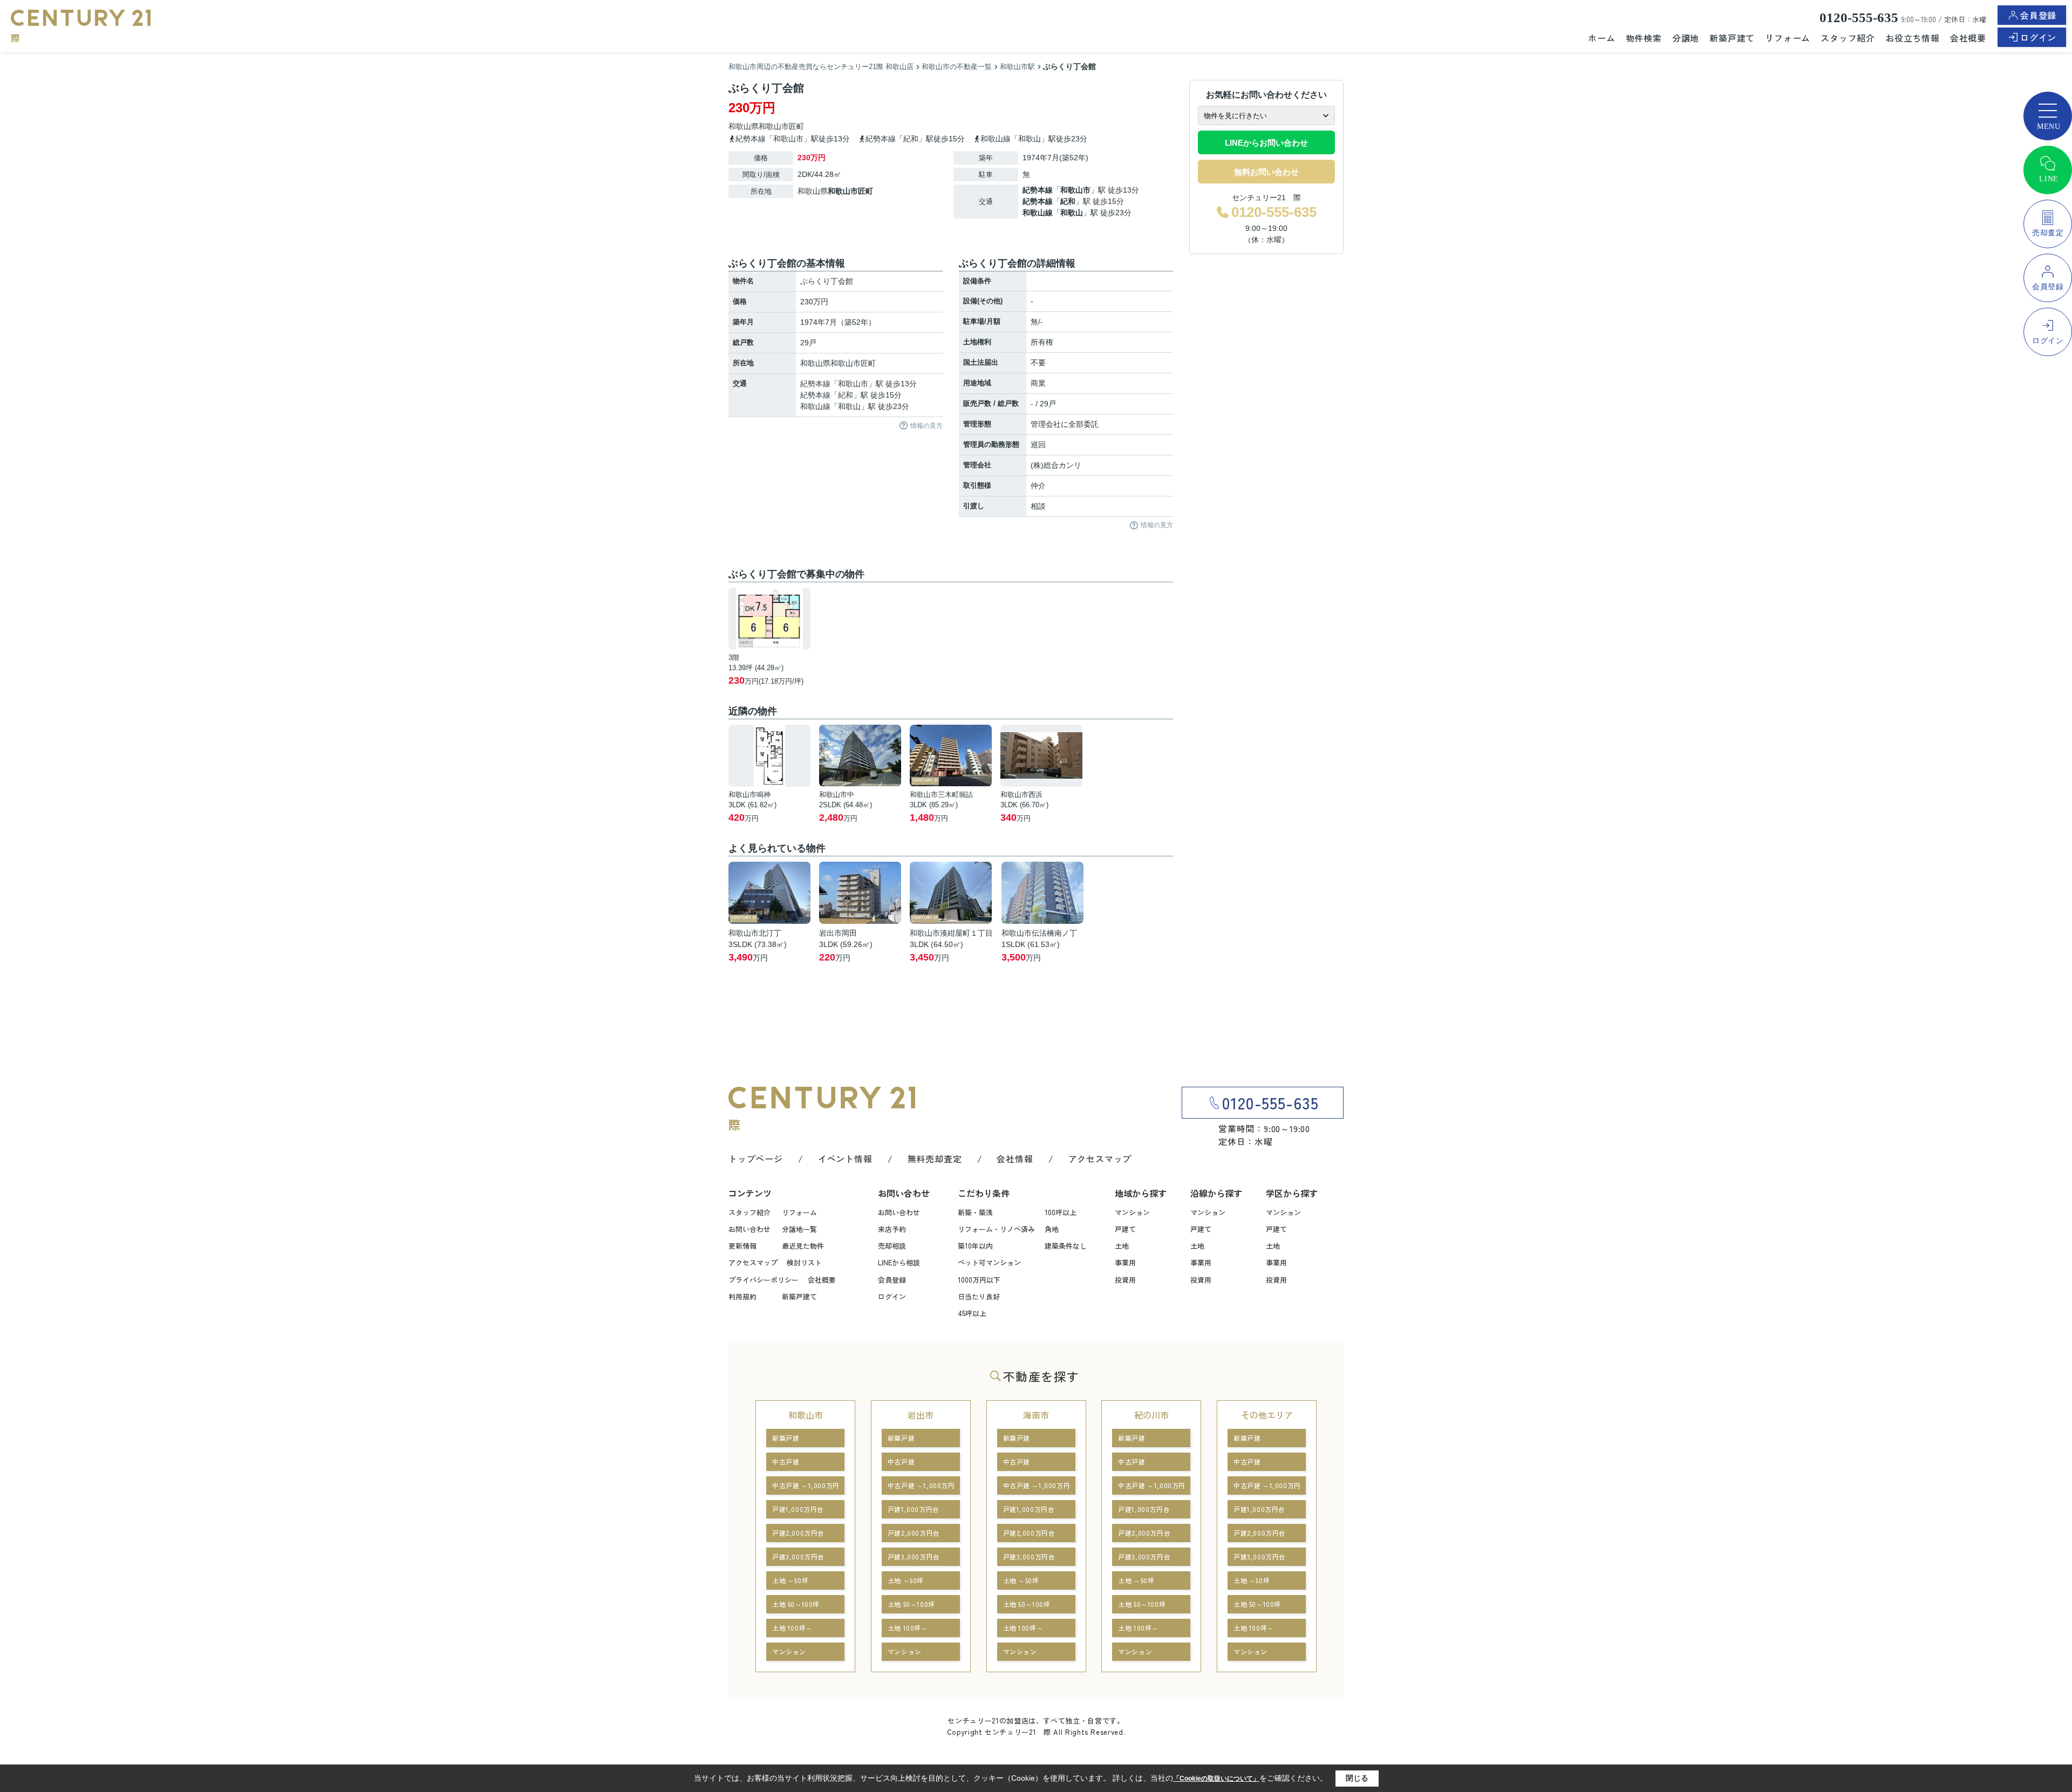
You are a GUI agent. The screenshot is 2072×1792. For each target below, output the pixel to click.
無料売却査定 (935, 1159)
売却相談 (892, 1246)
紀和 (1068, 201)
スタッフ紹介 (1848, 38)
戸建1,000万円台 (798, 1509)
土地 (1122, 1246)
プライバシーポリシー (764, 1280)
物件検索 (1644, 38)
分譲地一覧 (799, 1229)
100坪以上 (1061, 1212)
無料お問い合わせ (1266, 172)
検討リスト (804, 1262)
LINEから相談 (899, 1262)
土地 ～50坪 (790, 1580)
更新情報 (742, 1246)
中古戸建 (786, 1461)
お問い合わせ (749, 1229)
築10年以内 (975, 1246)
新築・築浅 (975, 1212)
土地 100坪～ (792, 1628)
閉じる (1357, 1778)
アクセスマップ (1100, 1159)
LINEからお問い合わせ (1266, 143)
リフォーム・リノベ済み (996, 1229)
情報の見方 (926, 426)
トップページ (756, 1159)
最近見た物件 (803, 1246)
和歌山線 (1038, 213)
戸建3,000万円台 (798, 1556)
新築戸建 (786, 1438)
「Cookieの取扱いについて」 (1216, 1779)
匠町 (796, 126)
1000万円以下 (979, 1280)
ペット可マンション (989, 1262)
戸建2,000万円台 (798, 1533)
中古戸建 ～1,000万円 (806, 1485)
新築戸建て (1732, 38)
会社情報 (1015, 1159)
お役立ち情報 (1913, 38)
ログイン (2038, 37)
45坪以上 (972, 1313)
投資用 (1125, 1280)
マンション (1132, 1212)
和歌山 (1072, 213)
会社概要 (1968, 38)
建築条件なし (1066, 1246)
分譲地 (1686, 38)
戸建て (1125, 1229)
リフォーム (1788, 38)
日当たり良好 (979, 1296)
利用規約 (742, 1296)
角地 (1052, 1229)
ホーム (1601, 38)
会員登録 (2038, 15)
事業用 (1125, 1262)
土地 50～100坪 (796, 1604)
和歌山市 (774, 126)
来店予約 (892, 1229)
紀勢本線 (1038, 190)
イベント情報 (845, 1159)
